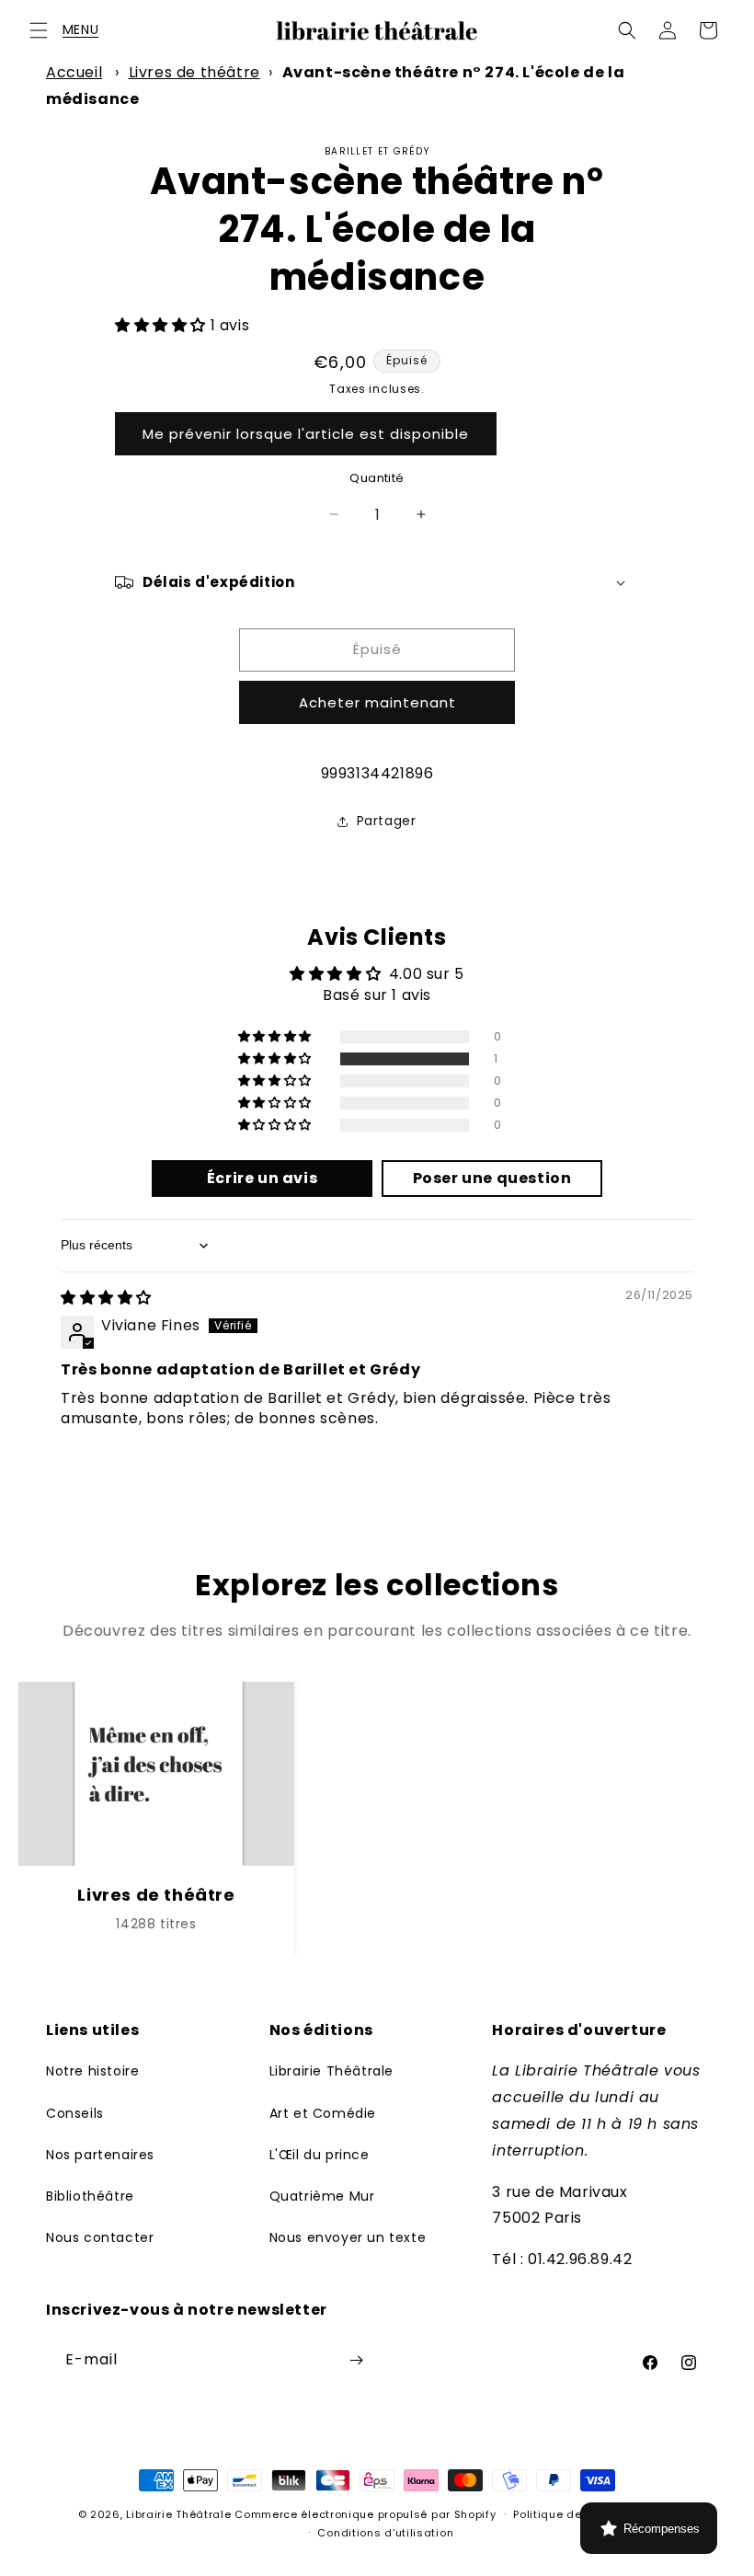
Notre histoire (92, 2071)
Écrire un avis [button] (262, 1178)
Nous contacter (100, 2237)
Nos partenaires (100, 2155)
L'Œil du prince (320, 2155)
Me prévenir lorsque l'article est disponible (306, 434)
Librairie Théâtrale (331, 2071)
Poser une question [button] (492, 1178)
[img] (106, 1298)
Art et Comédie (323, 2113)
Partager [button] (387, 821)
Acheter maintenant (377, 702)
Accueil (74, 72)
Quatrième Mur (322, 2196)
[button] (39, 30)
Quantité (377, 478)
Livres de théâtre (194, 72)
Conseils (75, 2113)
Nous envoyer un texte (348, 2237)
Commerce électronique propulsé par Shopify (365, 2514)
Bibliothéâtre (90, 2196)
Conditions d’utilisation (385, 2533)
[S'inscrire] (356, 2360)
